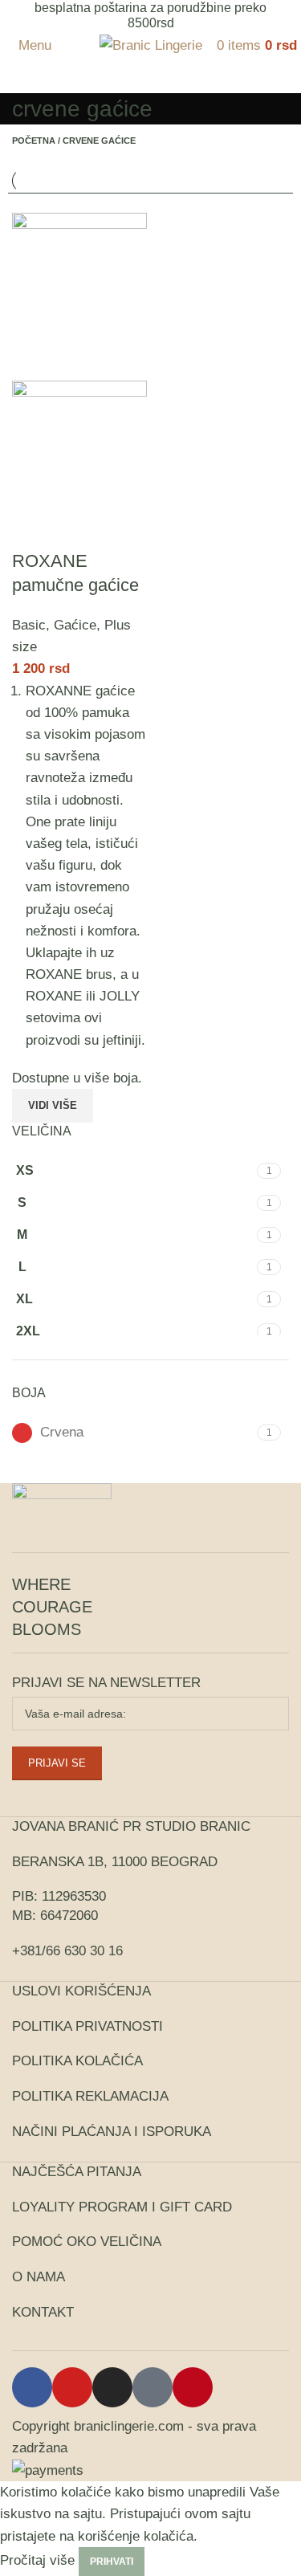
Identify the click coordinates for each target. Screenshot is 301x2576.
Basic (29, 625)
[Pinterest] (193, 2387)
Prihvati (112, 2562)
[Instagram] (112, 2387)
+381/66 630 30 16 (67, 1951)
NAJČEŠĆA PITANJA (77, 2172)
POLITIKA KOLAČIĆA (77, 2061)
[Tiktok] (153, 2387)
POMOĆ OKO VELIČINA (87, 2242)
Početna (34, 141)
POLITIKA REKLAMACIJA (90, 2096)
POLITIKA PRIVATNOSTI (87, 2026)
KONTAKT (43, 2312)
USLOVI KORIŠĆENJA (81, 1991)
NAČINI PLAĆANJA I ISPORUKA (112, 2132)
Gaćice (75, 625)
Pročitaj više (37, 2560)
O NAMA (39, 2277)
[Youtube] (72, 2387)
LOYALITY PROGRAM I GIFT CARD (122, 2207)
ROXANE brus (69, 974)
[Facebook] (32, 2387)
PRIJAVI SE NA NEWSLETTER (106, 1683)
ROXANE (54, 996)
